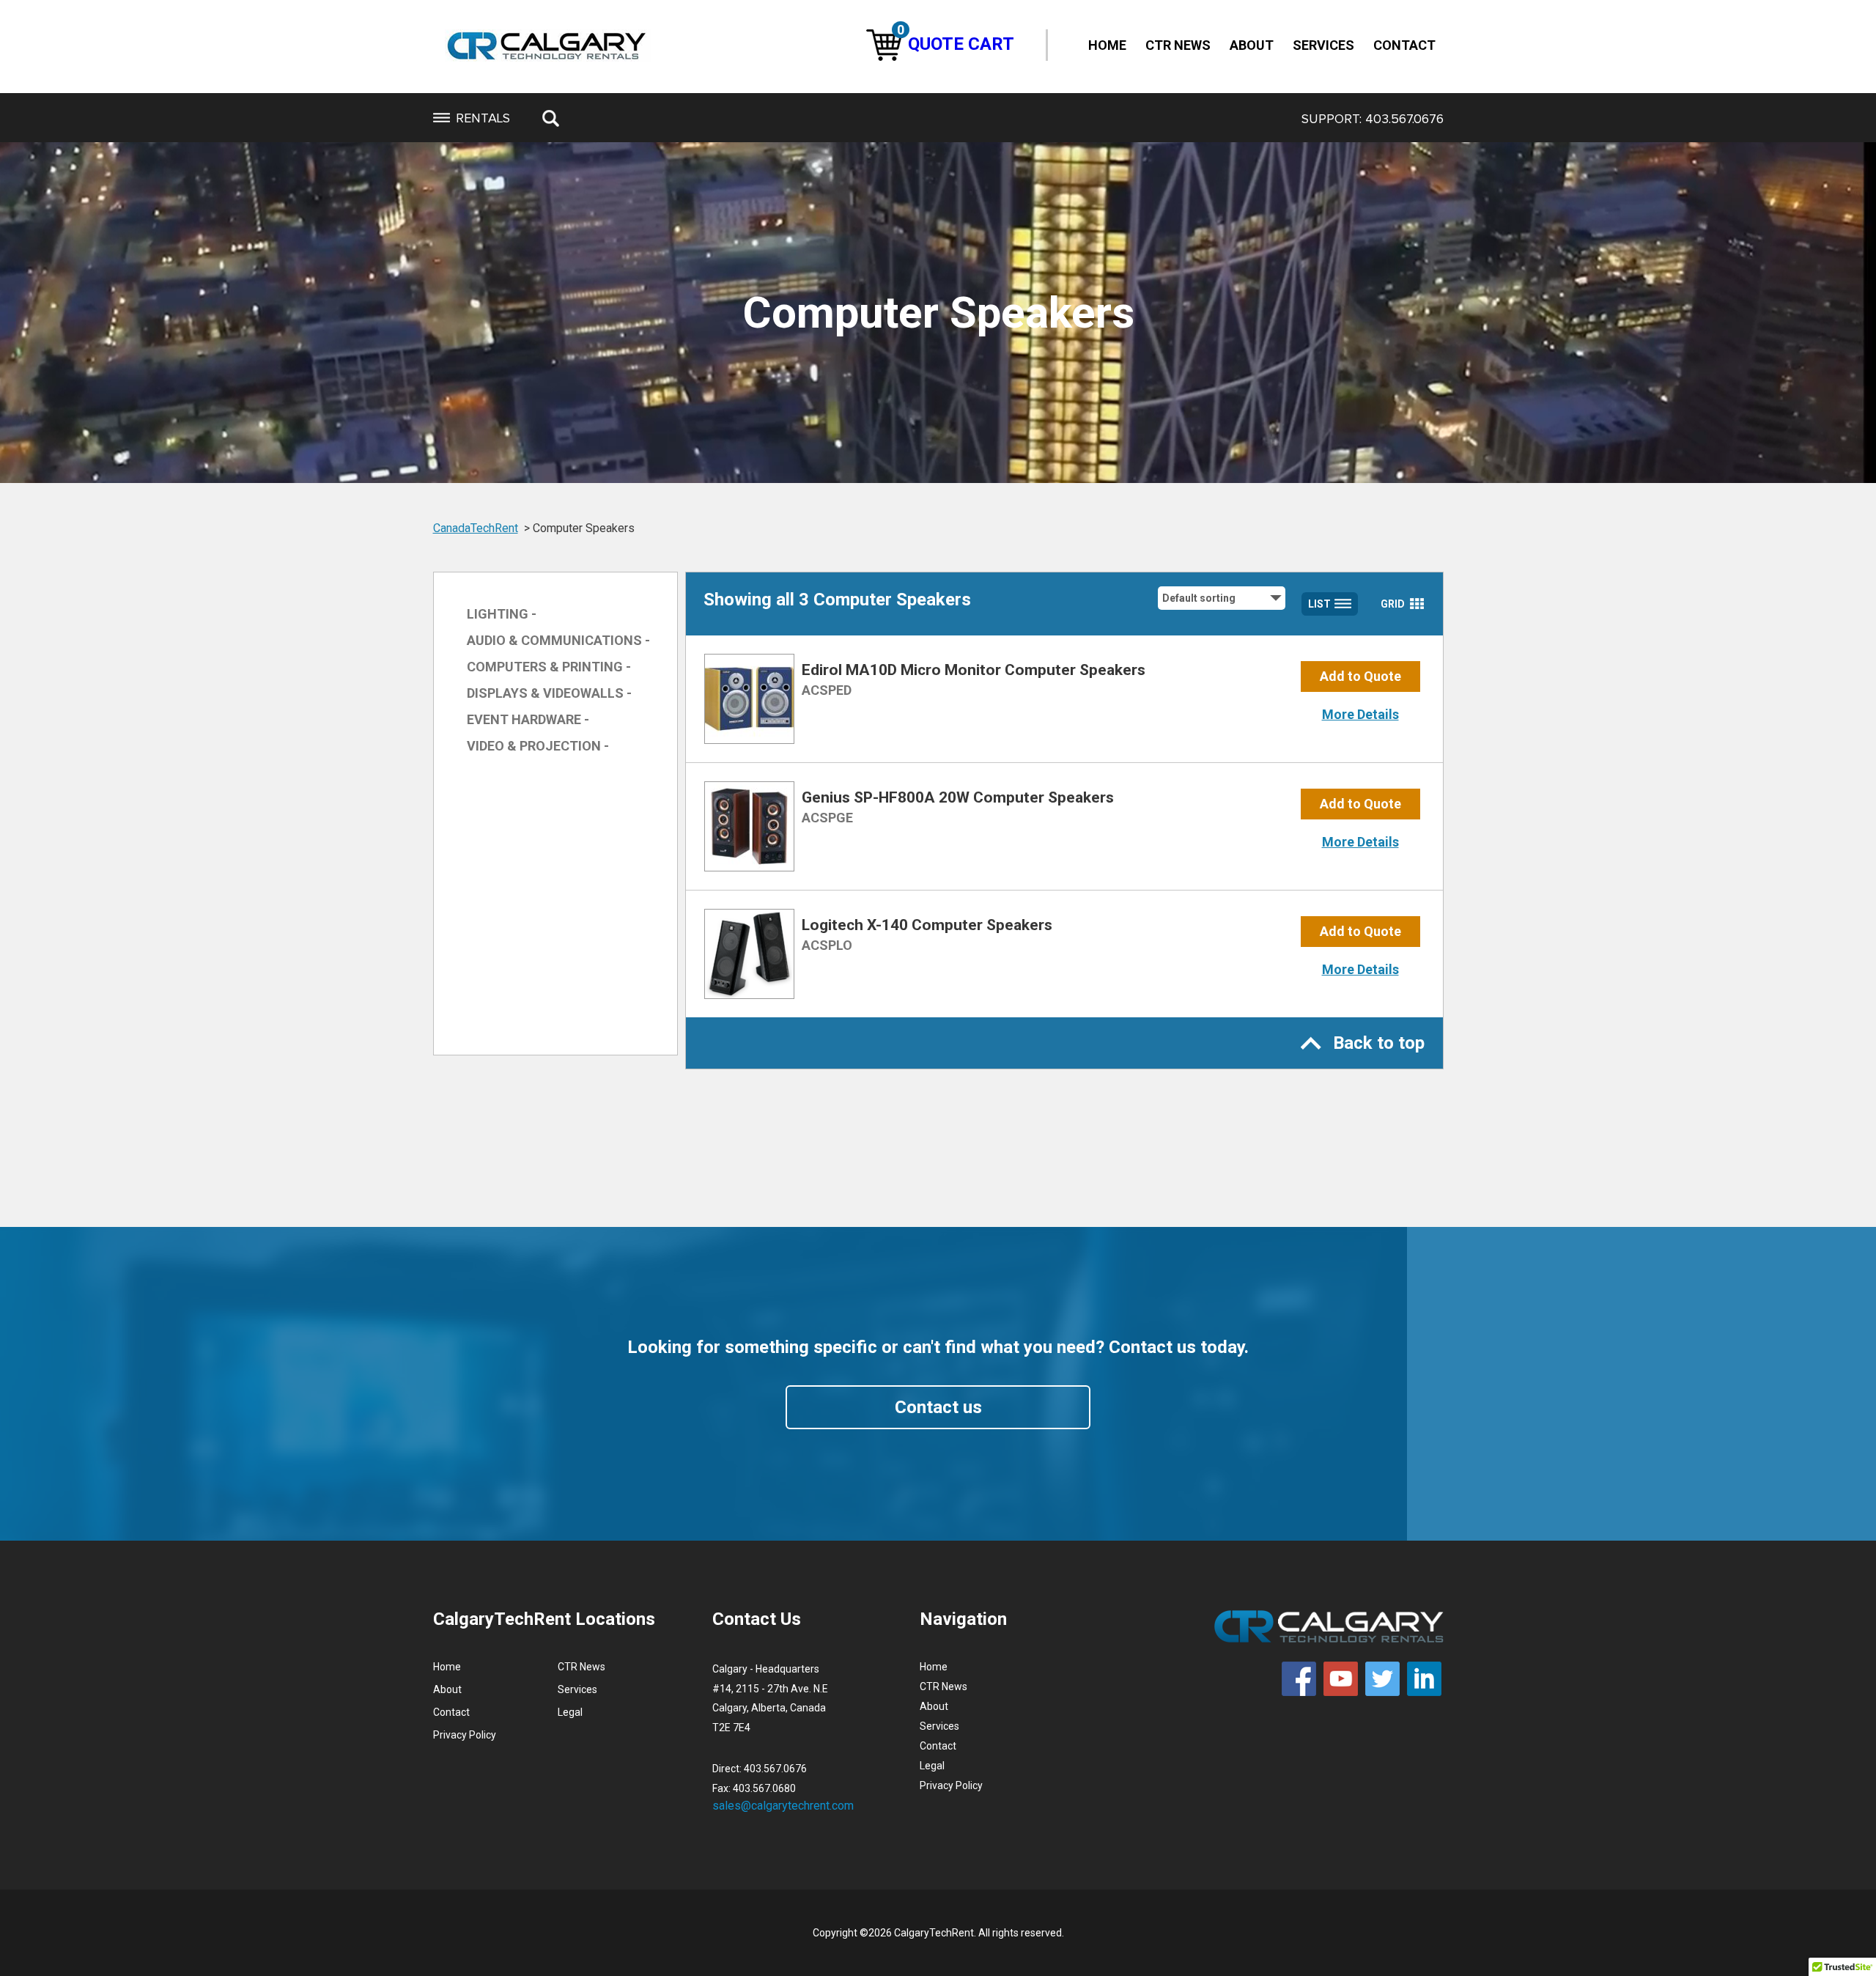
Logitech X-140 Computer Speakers (927, 925)
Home (1107, 45)
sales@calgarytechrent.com (783, 1806)
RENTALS (483, 118)
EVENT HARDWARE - (528, 719)
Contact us (938, 1407)
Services (1323, 45)
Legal (570, 1712)
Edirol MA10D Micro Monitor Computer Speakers (974, 670)
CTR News (1178, 45)
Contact (1404, 45)
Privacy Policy (465, 1735)
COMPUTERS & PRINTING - (549, 667)
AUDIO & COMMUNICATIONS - (558, 640)
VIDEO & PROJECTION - (538, 746)
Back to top (1379, 1043)
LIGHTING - (502, 614)
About (1252, 45)
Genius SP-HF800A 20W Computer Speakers (958, 797)
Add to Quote (1360, 676)
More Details (1360, 714)
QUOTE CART (956, 44)
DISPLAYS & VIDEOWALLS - (549, 693)
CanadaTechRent (476, 528)
